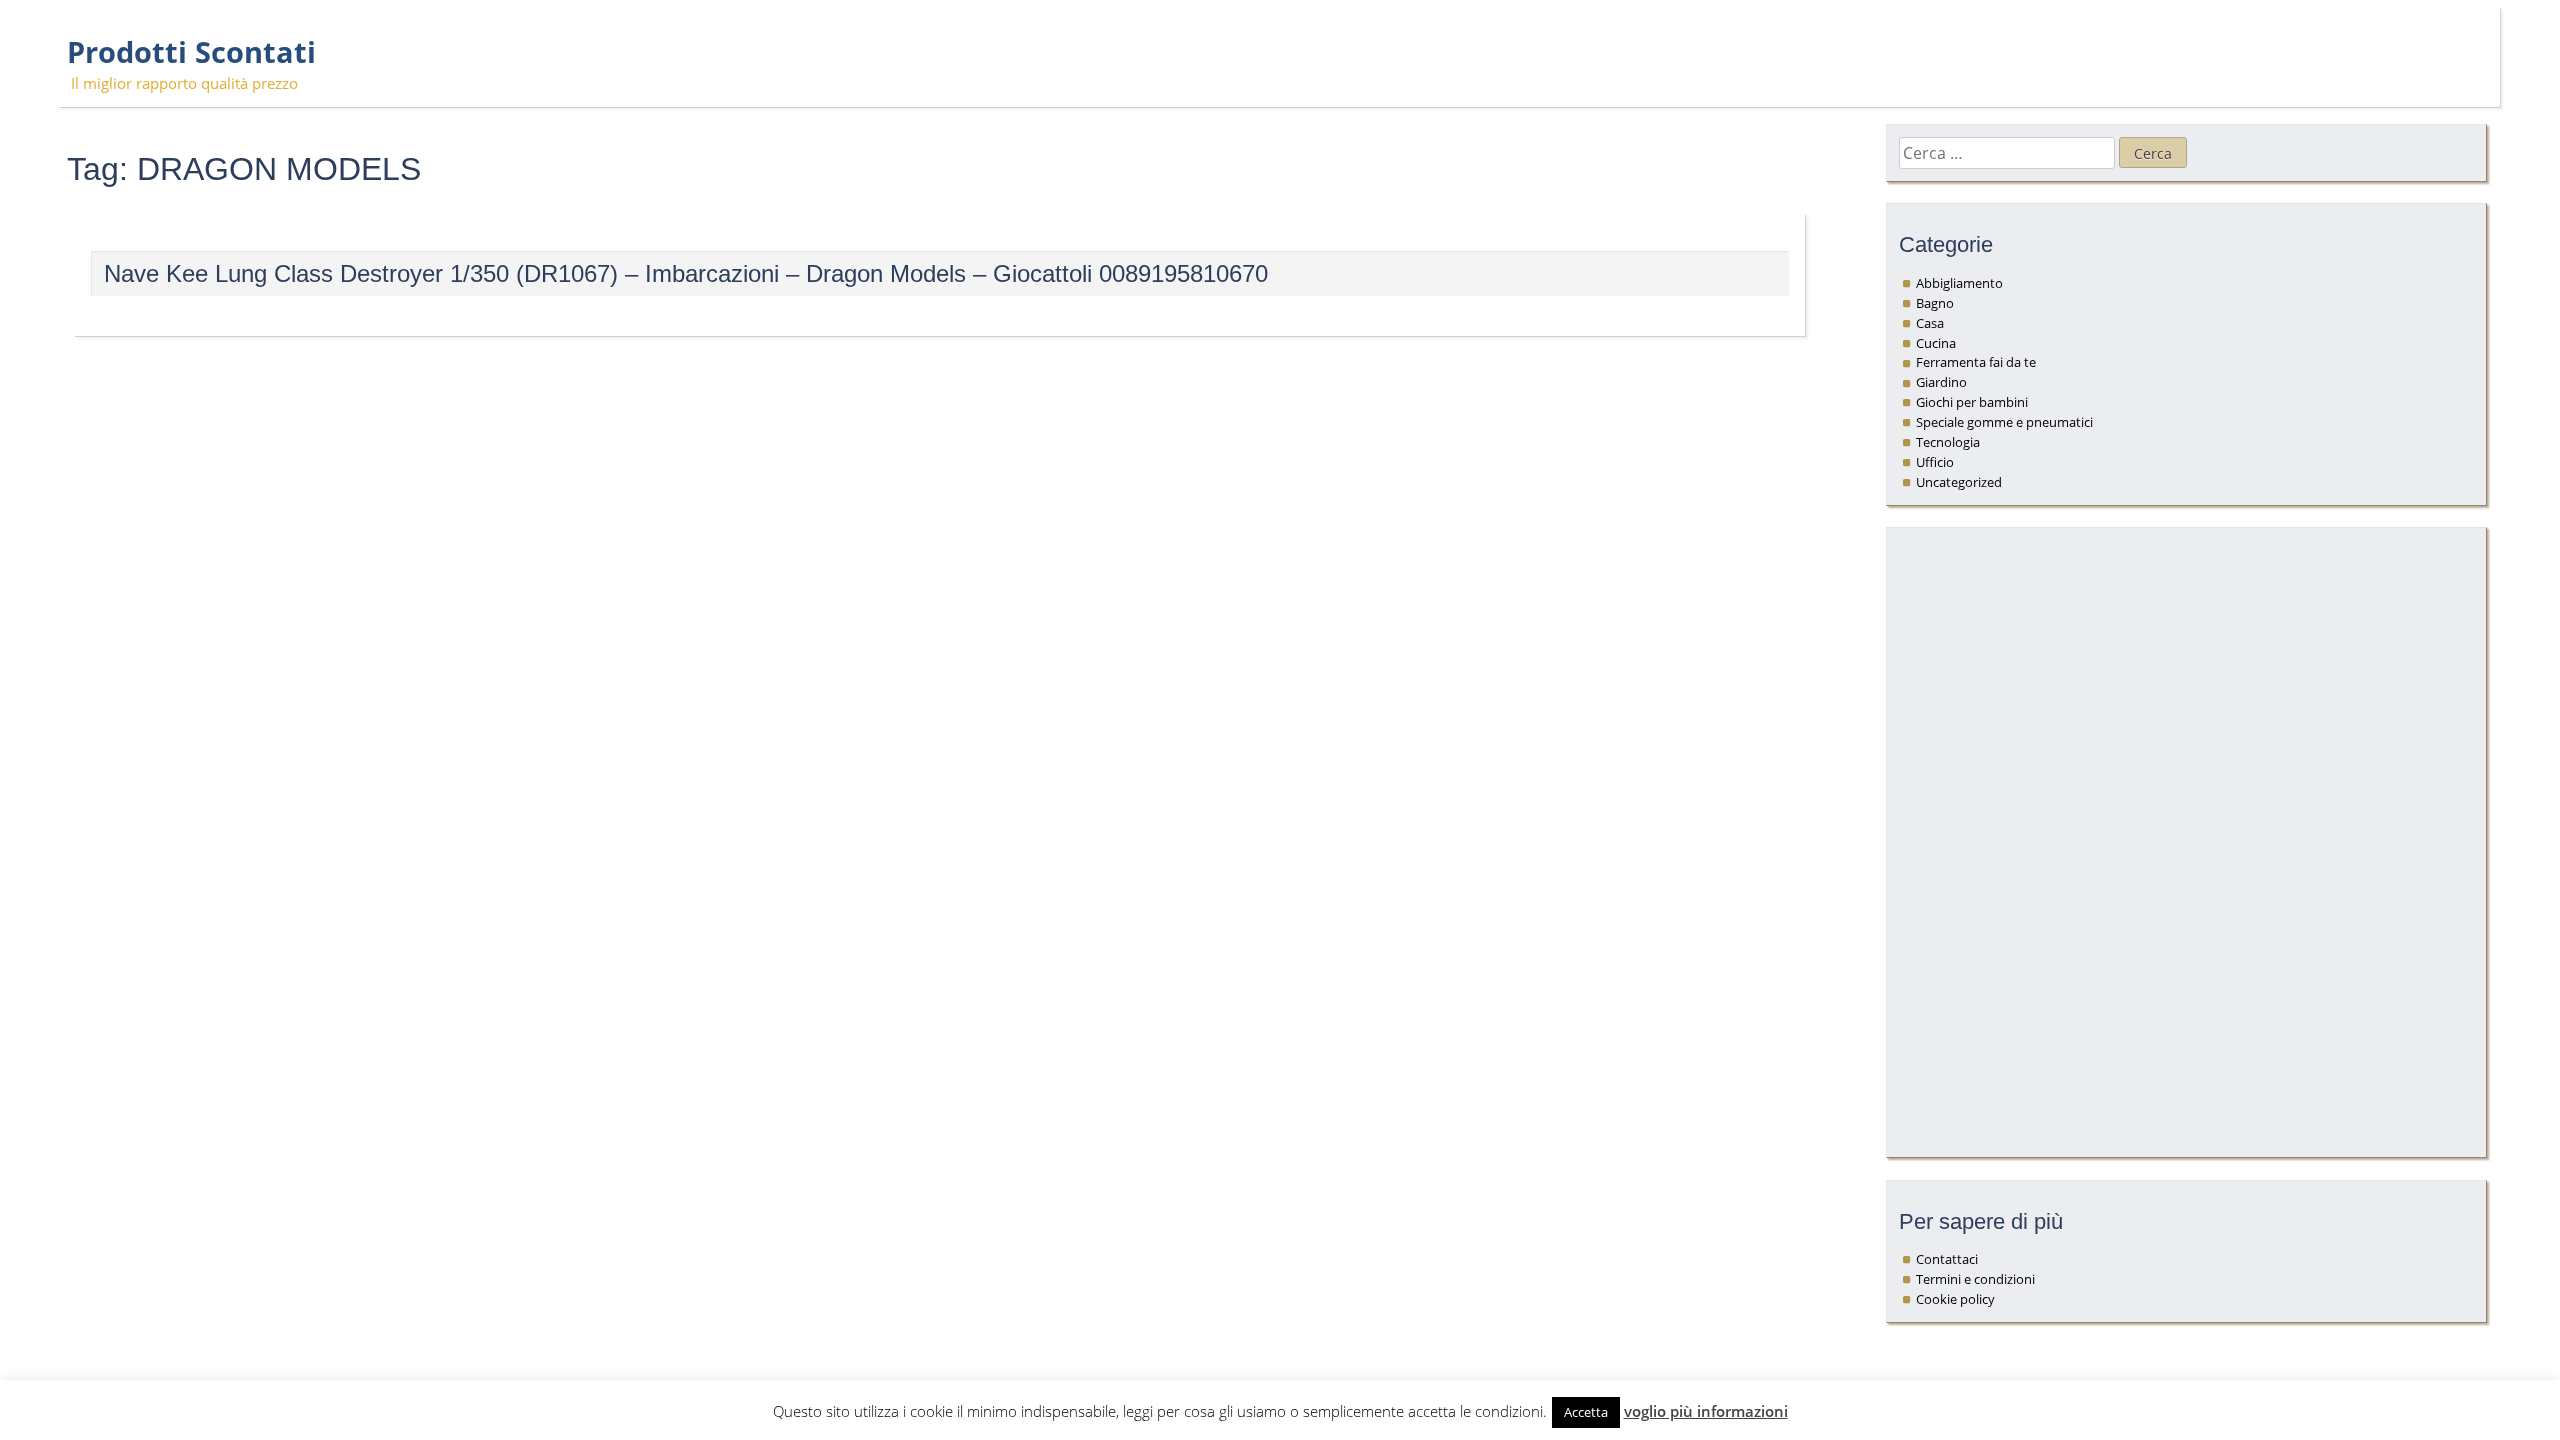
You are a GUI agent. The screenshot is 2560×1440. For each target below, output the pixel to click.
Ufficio (1935, 462)
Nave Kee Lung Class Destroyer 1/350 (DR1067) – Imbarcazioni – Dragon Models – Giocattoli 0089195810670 (686, 273)
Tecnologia (1948, 442)
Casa (1930, 323)
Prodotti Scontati (191, 52)
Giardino (1941, 382)
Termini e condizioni (1975, 1279)
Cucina (1936, 343)
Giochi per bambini (1972, 402)
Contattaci (1947, 1259)
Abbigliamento (1959, 283)
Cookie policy (1955, 1299)
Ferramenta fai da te (1976, 362)
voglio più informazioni (1706, 1411)
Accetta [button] (1586, 1412)
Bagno (1935, 303)
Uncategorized (1959, 482)
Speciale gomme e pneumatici (2004, 422)
